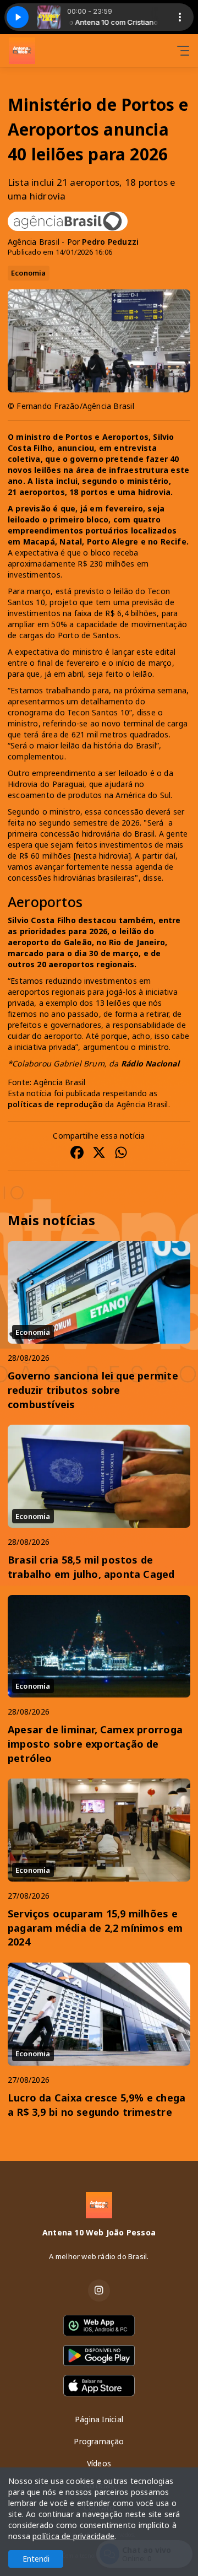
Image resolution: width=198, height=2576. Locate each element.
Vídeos (99, 2463)
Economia (29, 273)
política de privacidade (73, 2536)
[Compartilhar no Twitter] (99, 1154)
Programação (99, 2441)
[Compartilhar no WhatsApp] (121, 1154)
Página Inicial (99, 2419)
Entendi (36, 2559)
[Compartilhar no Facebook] (77, 1154)
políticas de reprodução (55, 1104)
